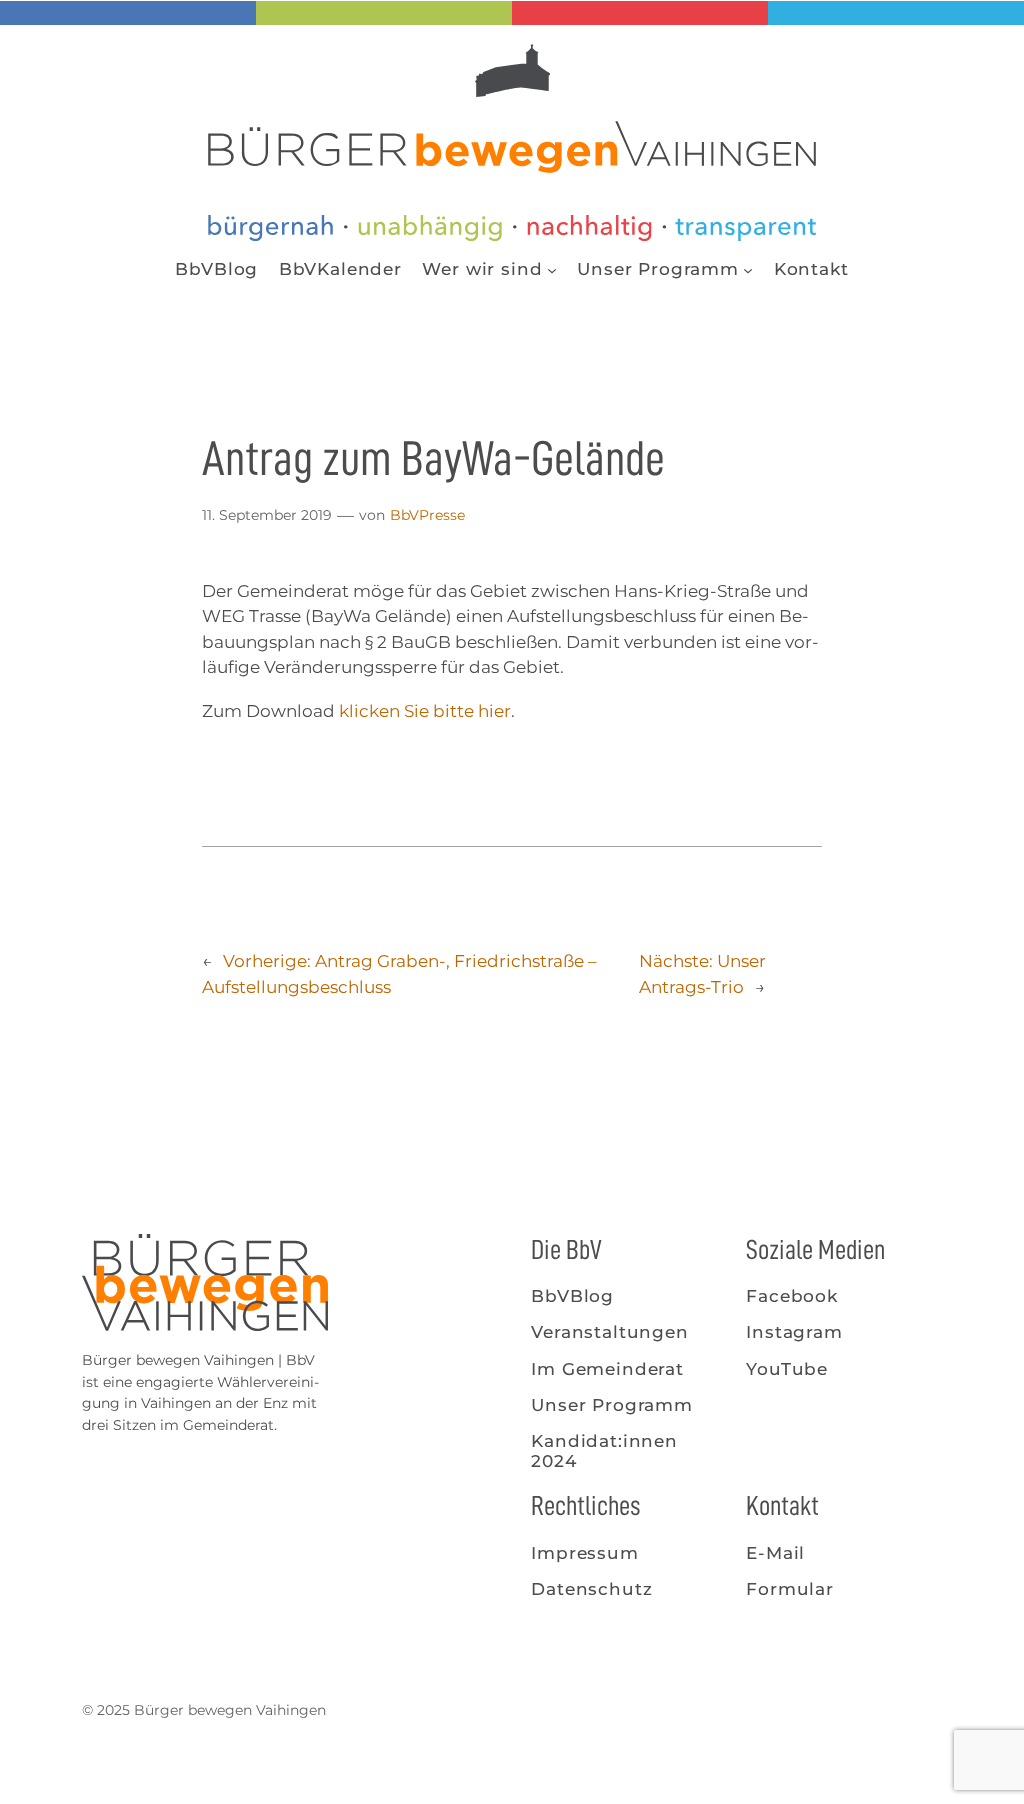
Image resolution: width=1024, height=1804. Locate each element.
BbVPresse (427, 515)
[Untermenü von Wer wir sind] (552, 269)
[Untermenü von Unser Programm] (748, 269)
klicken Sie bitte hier (425, 711)
